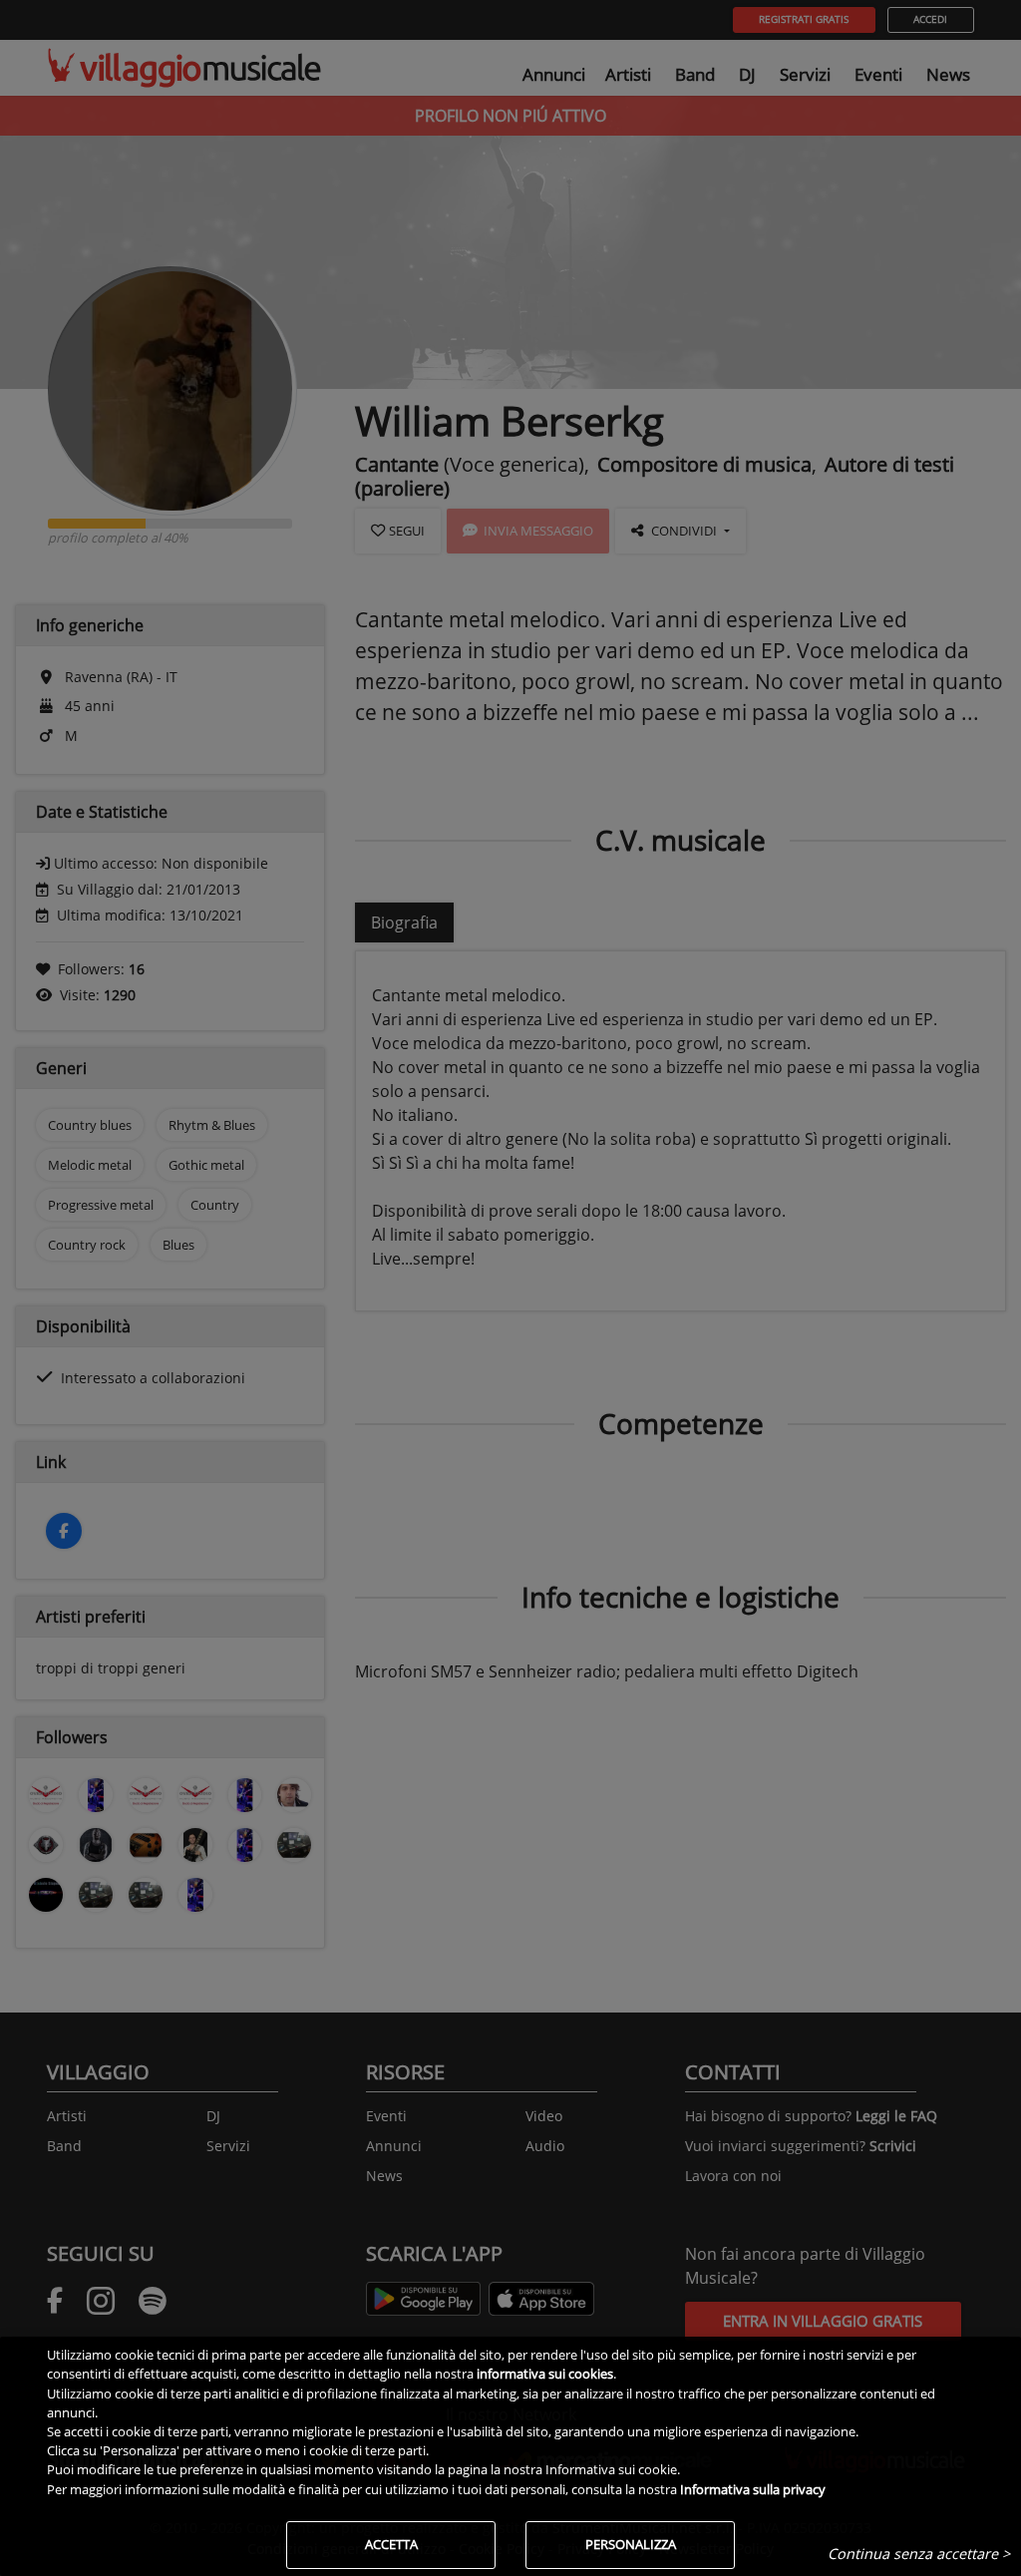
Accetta (391, 2544)
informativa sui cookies (545, 2374)
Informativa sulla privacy (753, 2489)
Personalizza (631, 2544)
